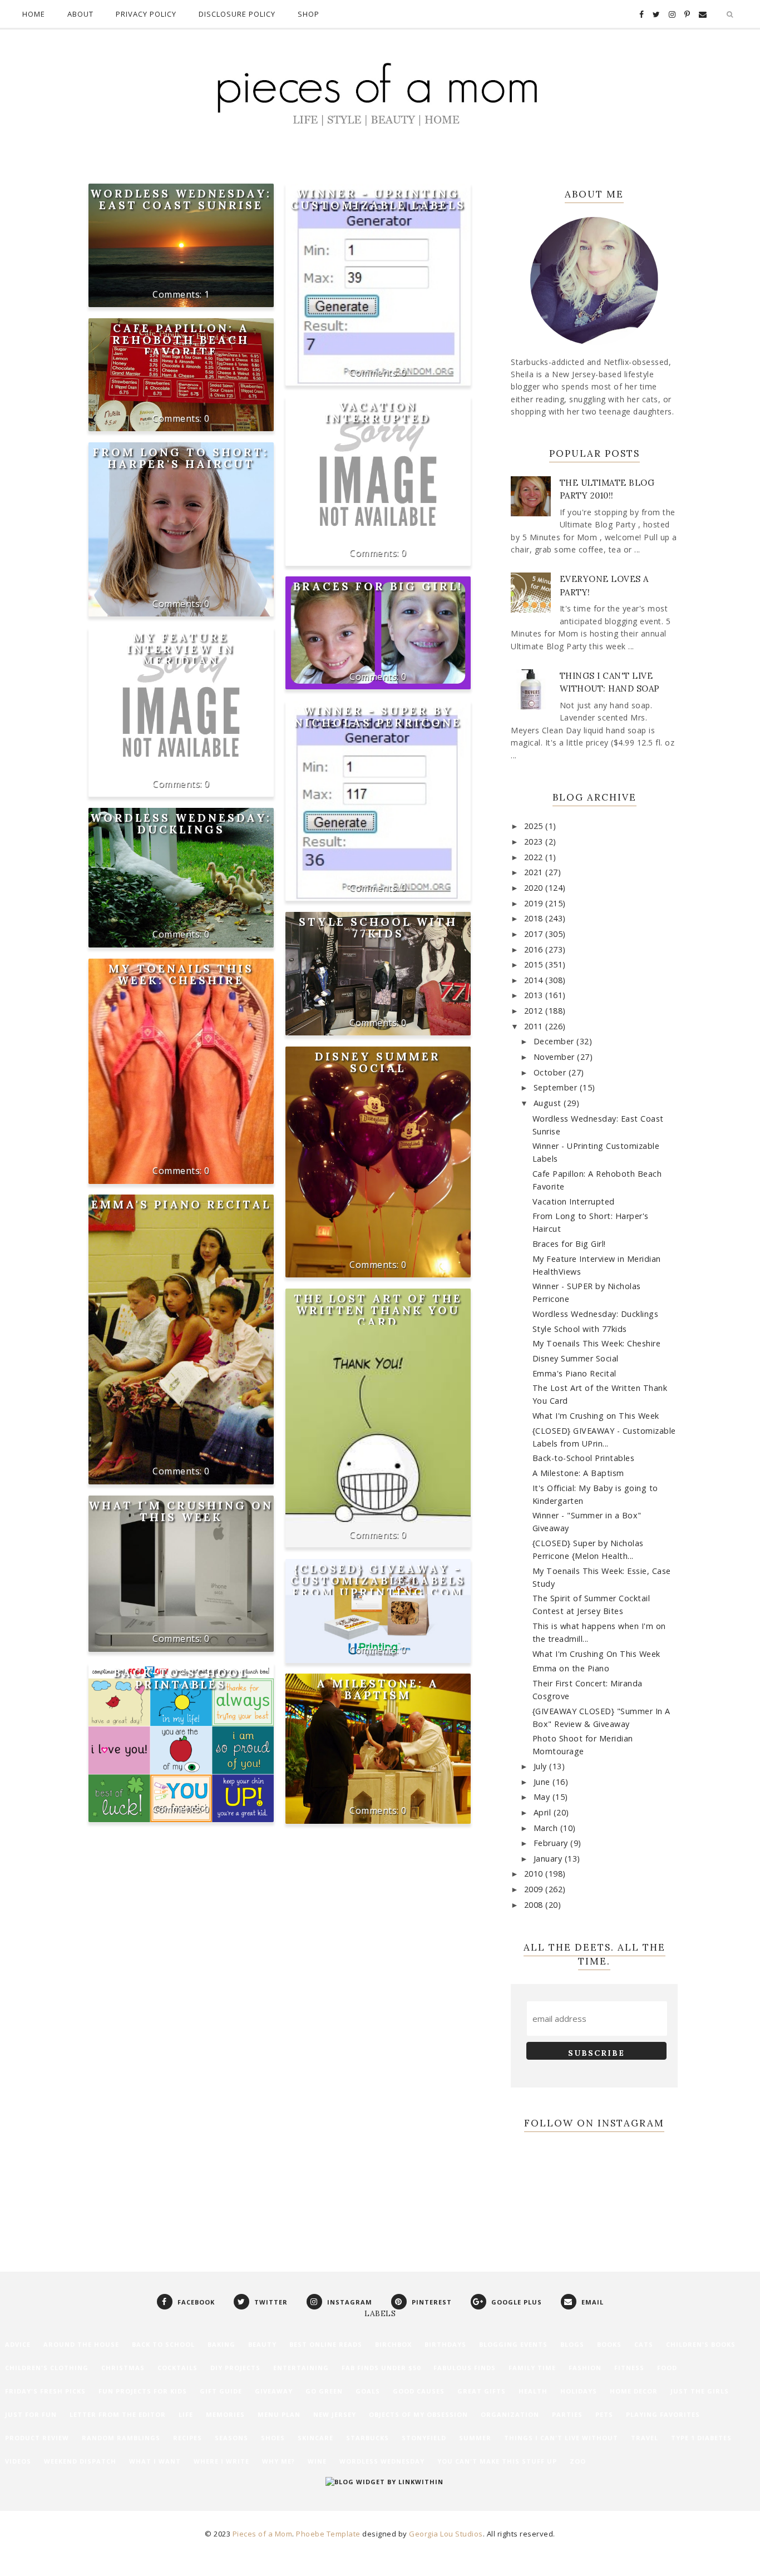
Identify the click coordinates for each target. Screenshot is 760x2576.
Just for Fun (31, 2414)
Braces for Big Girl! (378, 586)
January (549, 1859)
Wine (317, 2461)
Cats (644, 2344)
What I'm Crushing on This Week (181, 1511)
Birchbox (393, 2344)
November (556, 1057)
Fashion (585, 2368)
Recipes (187, 2438)
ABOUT (80, 14)
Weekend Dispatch (80, 2461)
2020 (535, 888)
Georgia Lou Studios (446, 2534)
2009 (535, 1889)
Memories (225, 2414)
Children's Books (701, 2344)
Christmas (123, 2368)
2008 (535, 1905)
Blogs (572, 2344)
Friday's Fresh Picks (45, 2391)
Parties (567, 2414)
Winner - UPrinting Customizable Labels (378, 199)
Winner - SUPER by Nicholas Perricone (378, 717)
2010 (535, 1874)
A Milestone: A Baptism (378, 1689)
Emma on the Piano (571, 1668)
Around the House (81, 2344)
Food (667, 2368)
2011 (535, 1026)
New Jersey (335, 2414)
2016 (535, 949)
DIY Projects (235, 2368)
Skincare (315, 2438)
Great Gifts (482, 2391)
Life (186, 2414)
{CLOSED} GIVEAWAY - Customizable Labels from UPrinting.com (378, 1580)
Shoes (273, 2438)
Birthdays (445, 2344)
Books (609, 2344)
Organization (510, 2414)
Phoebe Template (328, 2534)
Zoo (578, 2461)
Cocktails (177, 2368)
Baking (221, 2344)
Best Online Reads (326, 2344)
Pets (604, 2414)
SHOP (309, 14)
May (543, 1797)
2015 (535, 964)
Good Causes (419, 2391)
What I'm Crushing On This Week (596, 1654)
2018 (535, 918)
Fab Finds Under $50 (381, 2368)
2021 (535, 872)
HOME (34, 14)
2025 (535, 826)
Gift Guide (221, 2391)
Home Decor (634, 2391)
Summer (475, 2438)
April (544, 1812)
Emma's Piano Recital (181, 1204)
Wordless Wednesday (382, 2461)
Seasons (231, 2438)
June (543, 1782)
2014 (535, 980)
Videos (18, 2461)
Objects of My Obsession (418, 2414)
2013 (535, 995)
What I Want (155, 2461)
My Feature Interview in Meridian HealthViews (181, 655)
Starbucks (367, 2438)
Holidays (579, 2391)
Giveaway (274, 2391)
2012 (535, 1011)
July (542, 1766)
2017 (535, 934)
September (557, 1087)
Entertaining (301, 2368)
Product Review (37, 2438)
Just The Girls (700, 2391)
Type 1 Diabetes (701, 2438)
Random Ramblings (121, 2438)
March (547, 1828)
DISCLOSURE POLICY (237, 14)
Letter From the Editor (118, 2414)
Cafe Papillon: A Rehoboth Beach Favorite (181, 340)
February (552, 1843)
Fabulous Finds (465, 2368)
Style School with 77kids (378, 927)
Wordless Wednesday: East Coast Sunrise (181, 199)
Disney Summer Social (378, 1062)
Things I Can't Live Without (561, 2438)
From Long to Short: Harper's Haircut (181, 458)
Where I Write (221, 2461)
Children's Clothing (47, 2368)
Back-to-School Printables (181, 1679)
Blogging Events (513, 2344)
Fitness (629, 2368)
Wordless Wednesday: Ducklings (181, 823)
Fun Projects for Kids (143, 2391)
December (555, 1041)
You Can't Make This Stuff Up (497, 2461)
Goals (368, 2391)
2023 (535, 842)
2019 (535, 903)
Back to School (163, 2344)
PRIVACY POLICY (146, 14)
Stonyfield (424, 2438)
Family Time (532, 2368)
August (549, 1103)
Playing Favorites (663, 2414)
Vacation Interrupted (378, 412)
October (551, 1072)
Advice (18, 2344)
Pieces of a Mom (263, 2534)
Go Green (324, 2391)
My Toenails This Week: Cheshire (181, 974)
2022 (535, 857)
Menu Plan (279, 2414)
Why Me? (278, 2461)
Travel (645, 2438)
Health (533, 2391)
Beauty (262, 2344)
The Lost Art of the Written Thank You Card (378, 1310)
